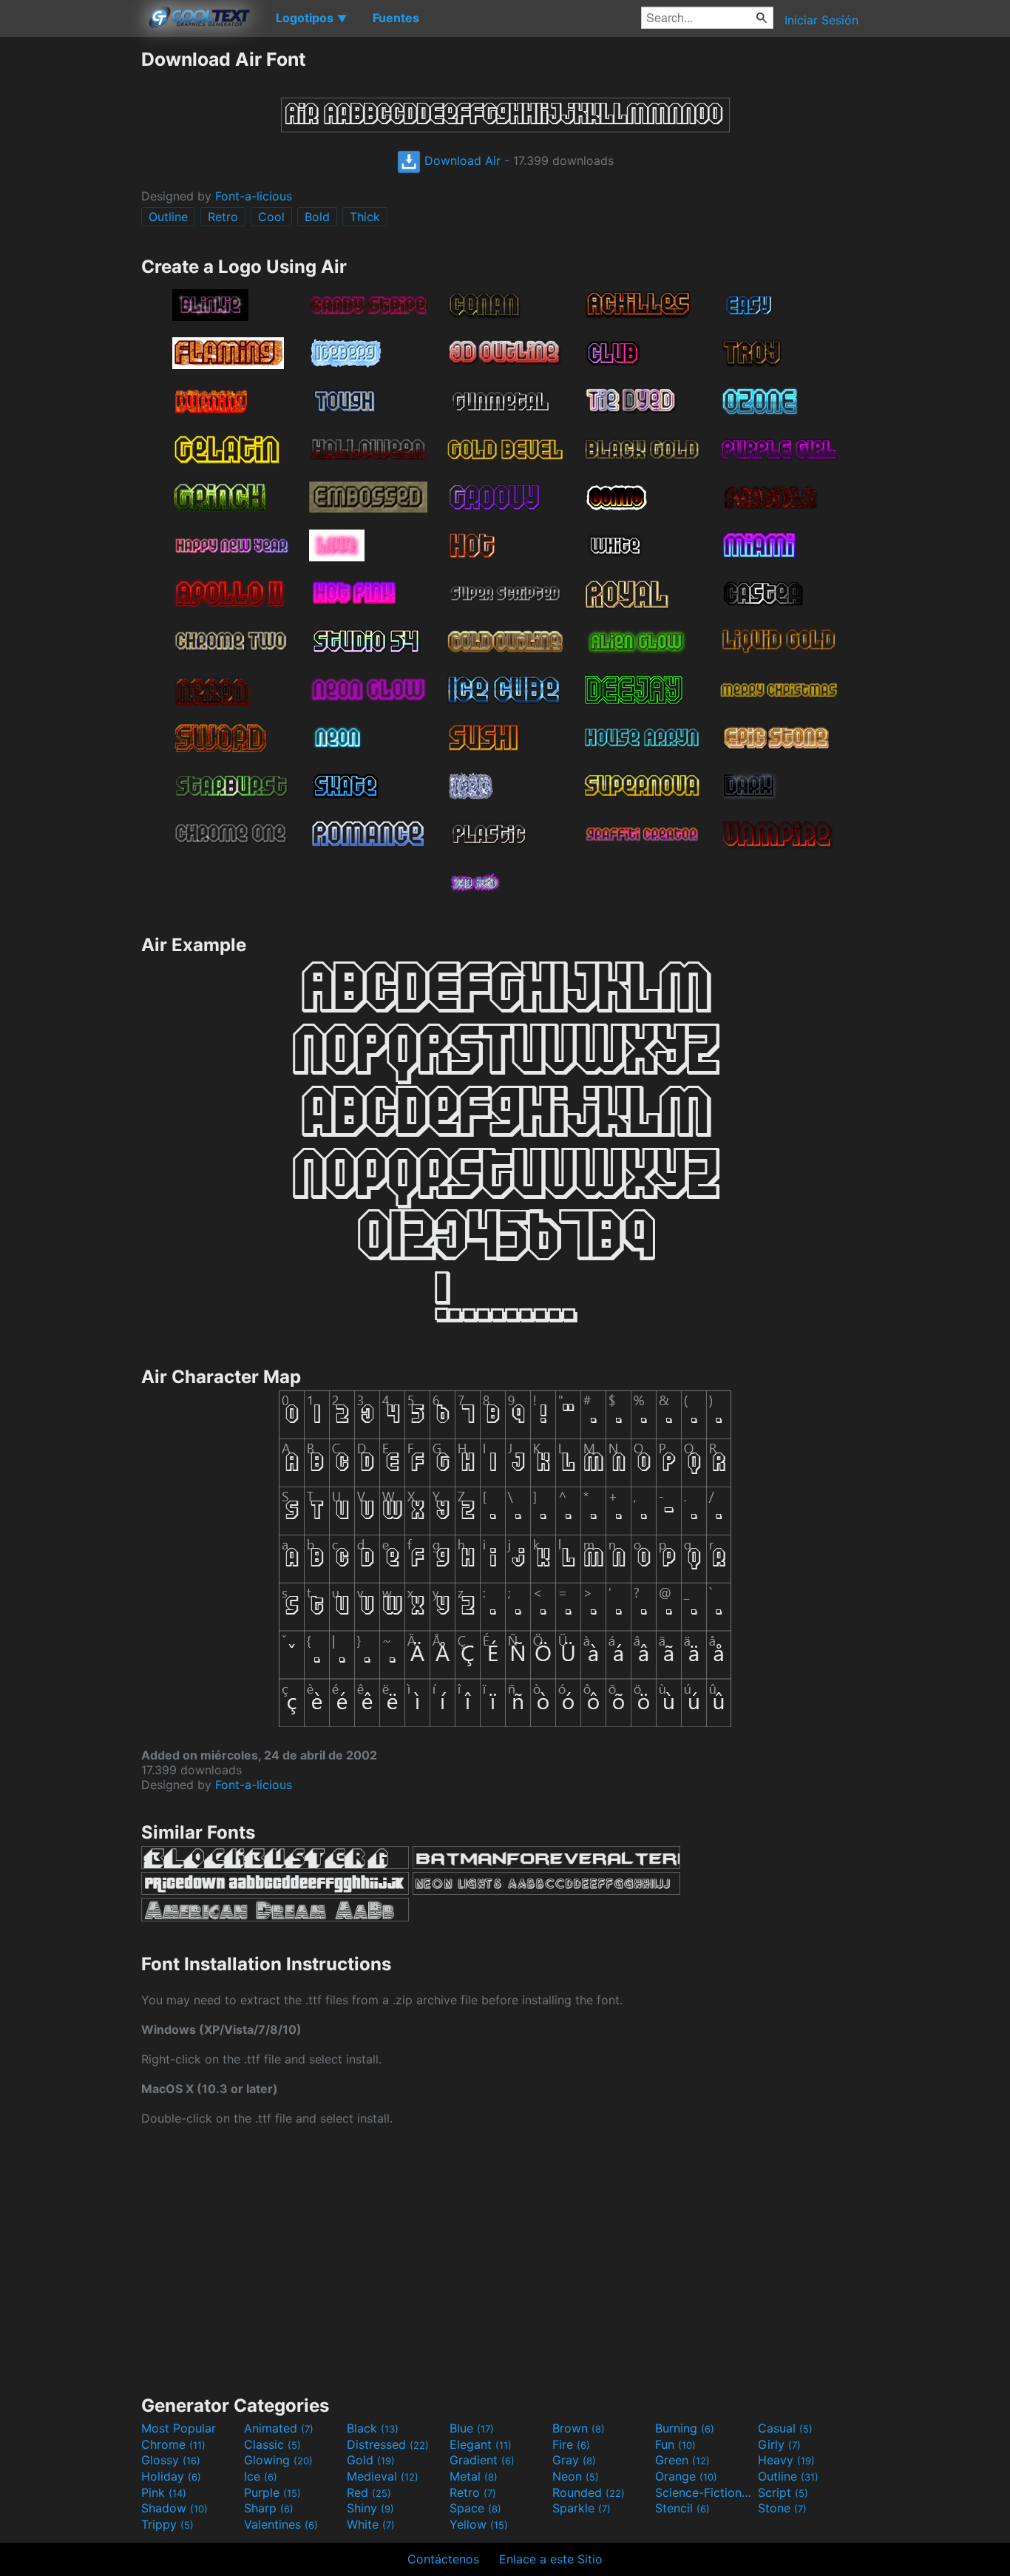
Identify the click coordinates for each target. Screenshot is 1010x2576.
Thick (365, 217)
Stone (782, 2508)
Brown (579, 2428)
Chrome (173, 2444)
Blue (472, 2428)
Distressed (388, 2444)
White (371, 2524)
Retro (223, 217)
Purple (272, 2492)
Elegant (481, 2444)
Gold (371, 2460)
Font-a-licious (254, 196)
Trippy (167, 2524)
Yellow (479, 2524)
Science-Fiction (705, 2492)
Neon (576, 2476)
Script (783, 2492)
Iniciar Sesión (821, 20)
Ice (261, 2476)
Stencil (682, 2508)
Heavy (786, 2460)
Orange (686, 2476)
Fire (571, 2444)
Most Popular (179, 2428)
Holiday (171, 2476)
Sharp (269, 2508)
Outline (168, 217)
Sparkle (582, 2508)
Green (682, 2460)
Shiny (370, 2508)
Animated (279, 2428)
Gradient (482, 2460)
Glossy (171, 2460)
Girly (779, 2444)
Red (369, 2492)
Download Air (461, 160)
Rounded (589, 2492)
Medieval (383, 2476)
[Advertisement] (70, 270)
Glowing (278, 2460)
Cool (271, 217)
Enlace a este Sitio (551, 2559)
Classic (272, 2444)
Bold (317, 217)
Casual (785, 2428)
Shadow (174, 2508)
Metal (474, 2476)
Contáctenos (443, 2559)
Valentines (281, 2524)
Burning (685, 2428)
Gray (574, 2460)
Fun (675, 2444)
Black (373, 2428)
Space (475, 2508)
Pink (164, 2492)
